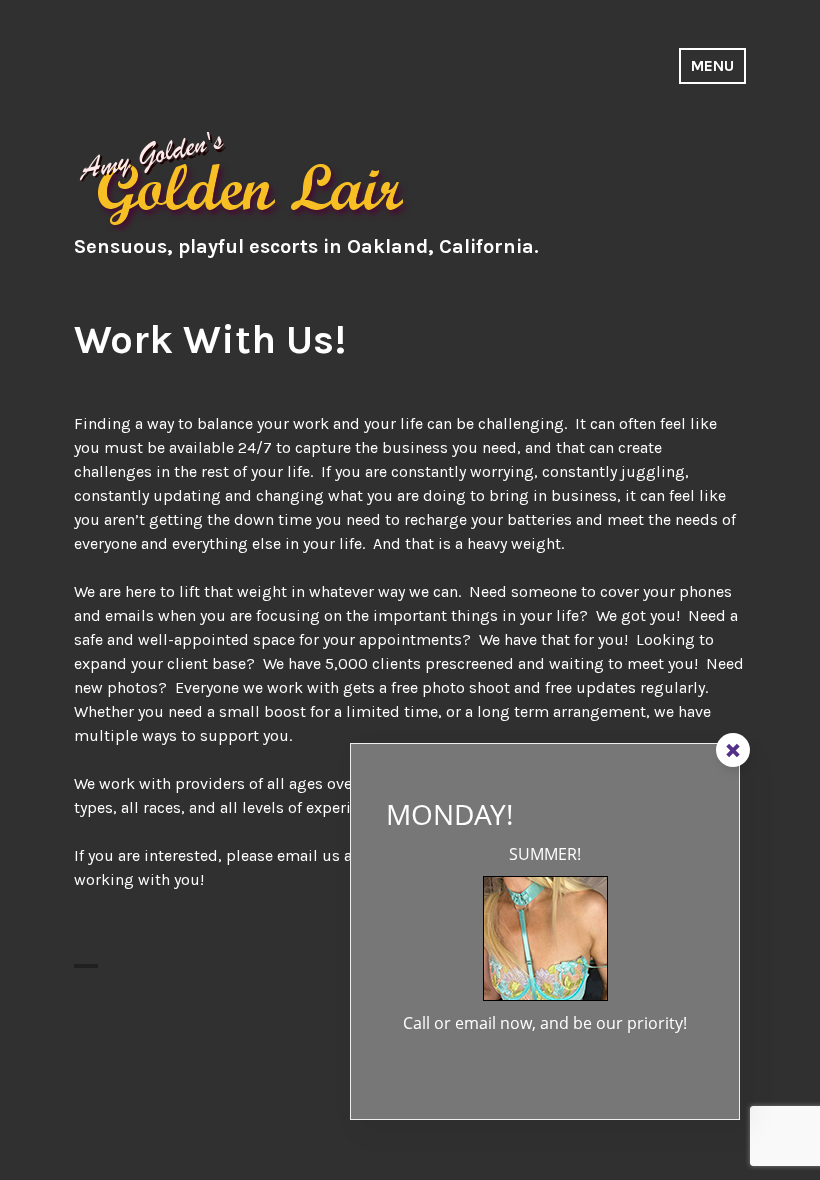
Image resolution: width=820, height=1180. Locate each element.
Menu (712, 65)
